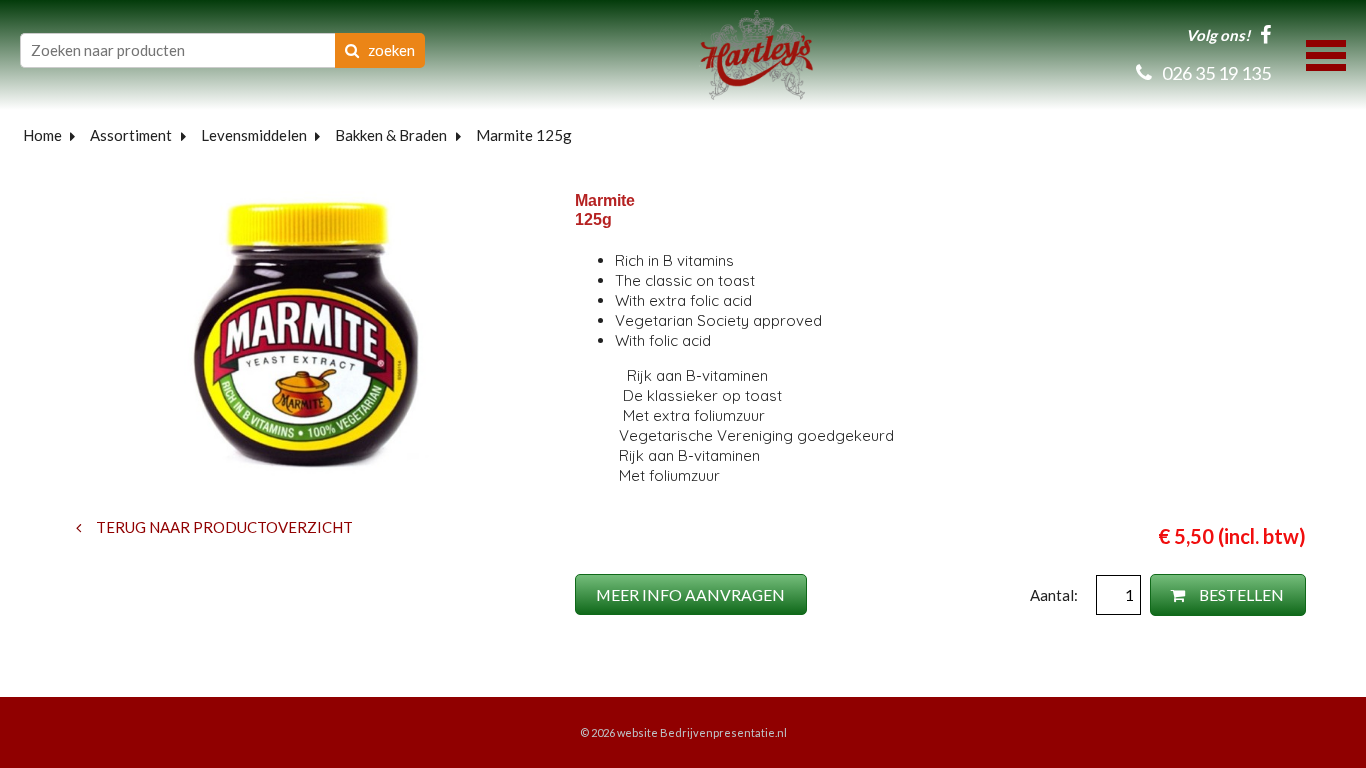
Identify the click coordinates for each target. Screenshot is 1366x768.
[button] (1326, 53)
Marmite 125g (524, 135)
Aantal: (1055, 595)
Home (42, 135)
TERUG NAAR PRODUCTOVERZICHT (223, 527)
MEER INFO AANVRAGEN (690, 594)
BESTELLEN (1240, 594)
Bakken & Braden (391, 135)
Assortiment (131, 135)
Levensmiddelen (254, 135)
